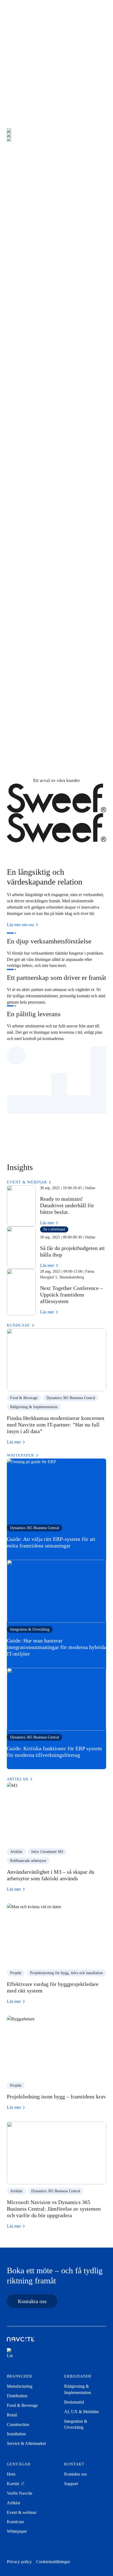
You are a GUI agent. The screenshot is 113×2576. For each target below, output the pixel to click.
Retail (20, 481)
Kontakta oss (32, 2301)
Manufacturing (31, 241)
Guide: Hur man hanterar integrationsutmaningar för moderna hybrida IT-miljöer (56, 1647)
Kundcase (15, 2522)
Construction (29, 557)
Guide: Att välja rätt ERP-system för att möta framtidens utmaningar (51, 1542)
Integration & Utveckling (30, 1629)
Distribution (28, 317)
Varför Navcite (20, 2493)
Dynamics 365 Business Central (71, 1398)
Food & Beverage (34, 403)
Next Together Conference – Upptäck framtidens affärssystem (71, 1295)
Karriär (14, 2484)
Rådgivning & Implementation (34, 1407)
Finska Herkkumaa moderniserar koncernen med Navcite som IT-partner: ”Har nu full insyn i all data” (56, 1425)
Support (71, 2484)
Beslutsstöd (74, 2402)
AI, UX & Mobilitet (81, 2412)
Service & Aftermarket (39, 715)
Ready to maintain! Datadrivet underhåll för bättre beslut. (67, 1205)
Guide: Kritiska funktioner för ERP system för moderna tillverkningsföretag (54, 1752)
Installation (27, 636)
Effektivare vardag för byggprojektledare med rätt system (53, 1987)
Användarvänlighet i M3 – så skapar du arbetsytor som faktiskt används (51, 1875)
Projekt (16, 1973)
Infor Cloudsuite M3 (47, 1852)
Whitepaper (17, 2531)
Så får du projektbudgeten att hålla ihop (72, 1251)
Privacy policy (19, 2562)
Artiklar (16, 1852)
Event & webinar (22, 2512)
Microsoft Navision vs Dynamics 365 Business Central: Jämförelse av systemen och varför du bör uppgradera (54, 2209)
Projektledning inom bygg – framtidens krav (56, 2096)
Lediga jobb (47, 78)
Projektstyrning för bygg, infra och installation (67, 1973)
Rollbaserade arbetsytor (28, 1861)
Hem (11, 2474)
